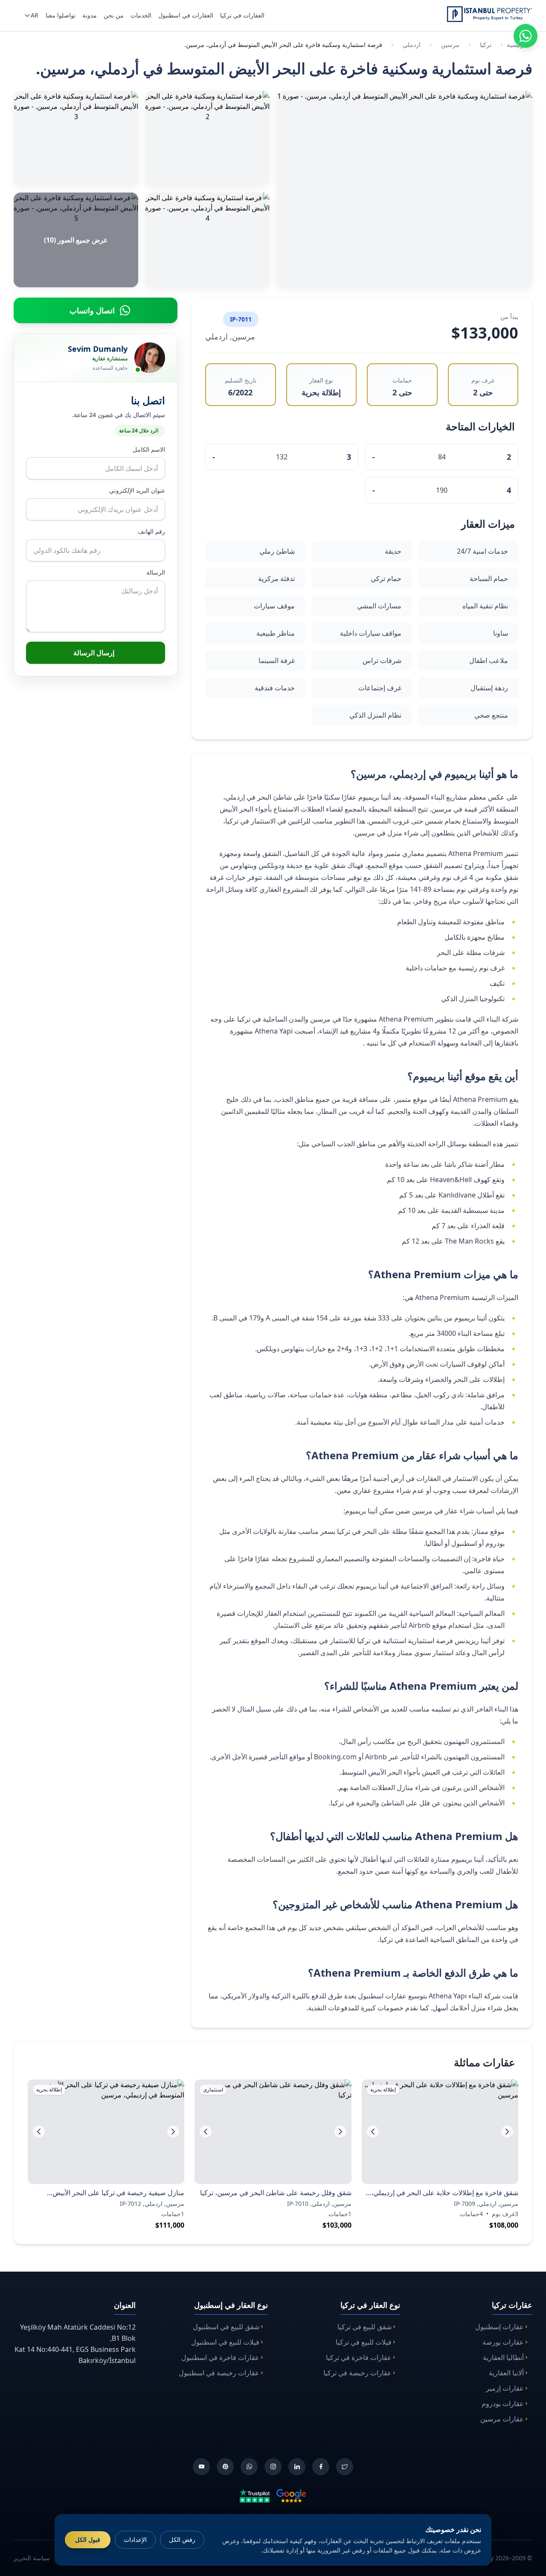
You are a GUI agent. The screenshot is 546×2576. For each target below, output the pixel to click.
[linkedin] (297, 2467)
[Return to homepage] (489, 14)
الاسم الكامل (149, 449)
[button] (373, 2132)
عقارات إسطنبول (500, 2327)
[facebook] (321, 2467)
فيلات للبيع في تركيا (364, 2342)
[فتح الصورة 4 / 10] (207, 240)
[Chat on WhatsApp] (526, 36)
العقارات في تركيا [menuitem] (242, 15)
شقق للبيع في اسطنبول (226, 2327)
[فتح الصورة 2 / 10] (207, 138)
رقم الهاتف (151, 531)
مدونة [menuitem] (90, 15)
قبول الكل (88, 2539)
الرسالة (156, 572)
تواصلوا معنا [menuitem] (61, 15)
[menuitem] (30, 15)
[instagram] (273, 2467)
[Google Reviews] (291, 2496)
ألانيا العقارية (506, 2373)
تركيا (486, 45)
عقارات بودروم (503, 2404)
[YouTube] (201, 2467)
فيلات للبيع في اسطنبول (225, 2342)
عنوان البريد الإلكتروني (137, 490)
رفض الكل (182, 2539)
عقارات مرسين (502, 2419)
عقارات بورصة (503, 2342)
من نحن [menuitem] (114, 15)
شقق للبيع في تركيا (364, 2327)
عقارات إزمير (505, 2388)
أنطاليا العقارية (503, 2357)
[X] (345, 2467)
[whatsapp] (249, 2467)
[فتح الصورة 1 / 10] (404, 189)
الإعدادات (135, 2539)
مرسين (450, 45)
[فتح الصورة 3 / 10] (76, 138)
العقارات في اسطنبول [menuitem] (186, 15)
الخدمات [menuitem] (141, 15)
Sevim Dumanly (98, 349)
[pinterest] (225, 2467)
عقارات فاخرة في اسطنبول (220, 2357)
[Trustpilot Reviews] (255, 2496)
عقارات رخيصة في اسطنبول (219, 2373)
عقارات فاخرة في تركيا (359, 2357)
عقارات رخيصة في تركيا (357, 2373)
